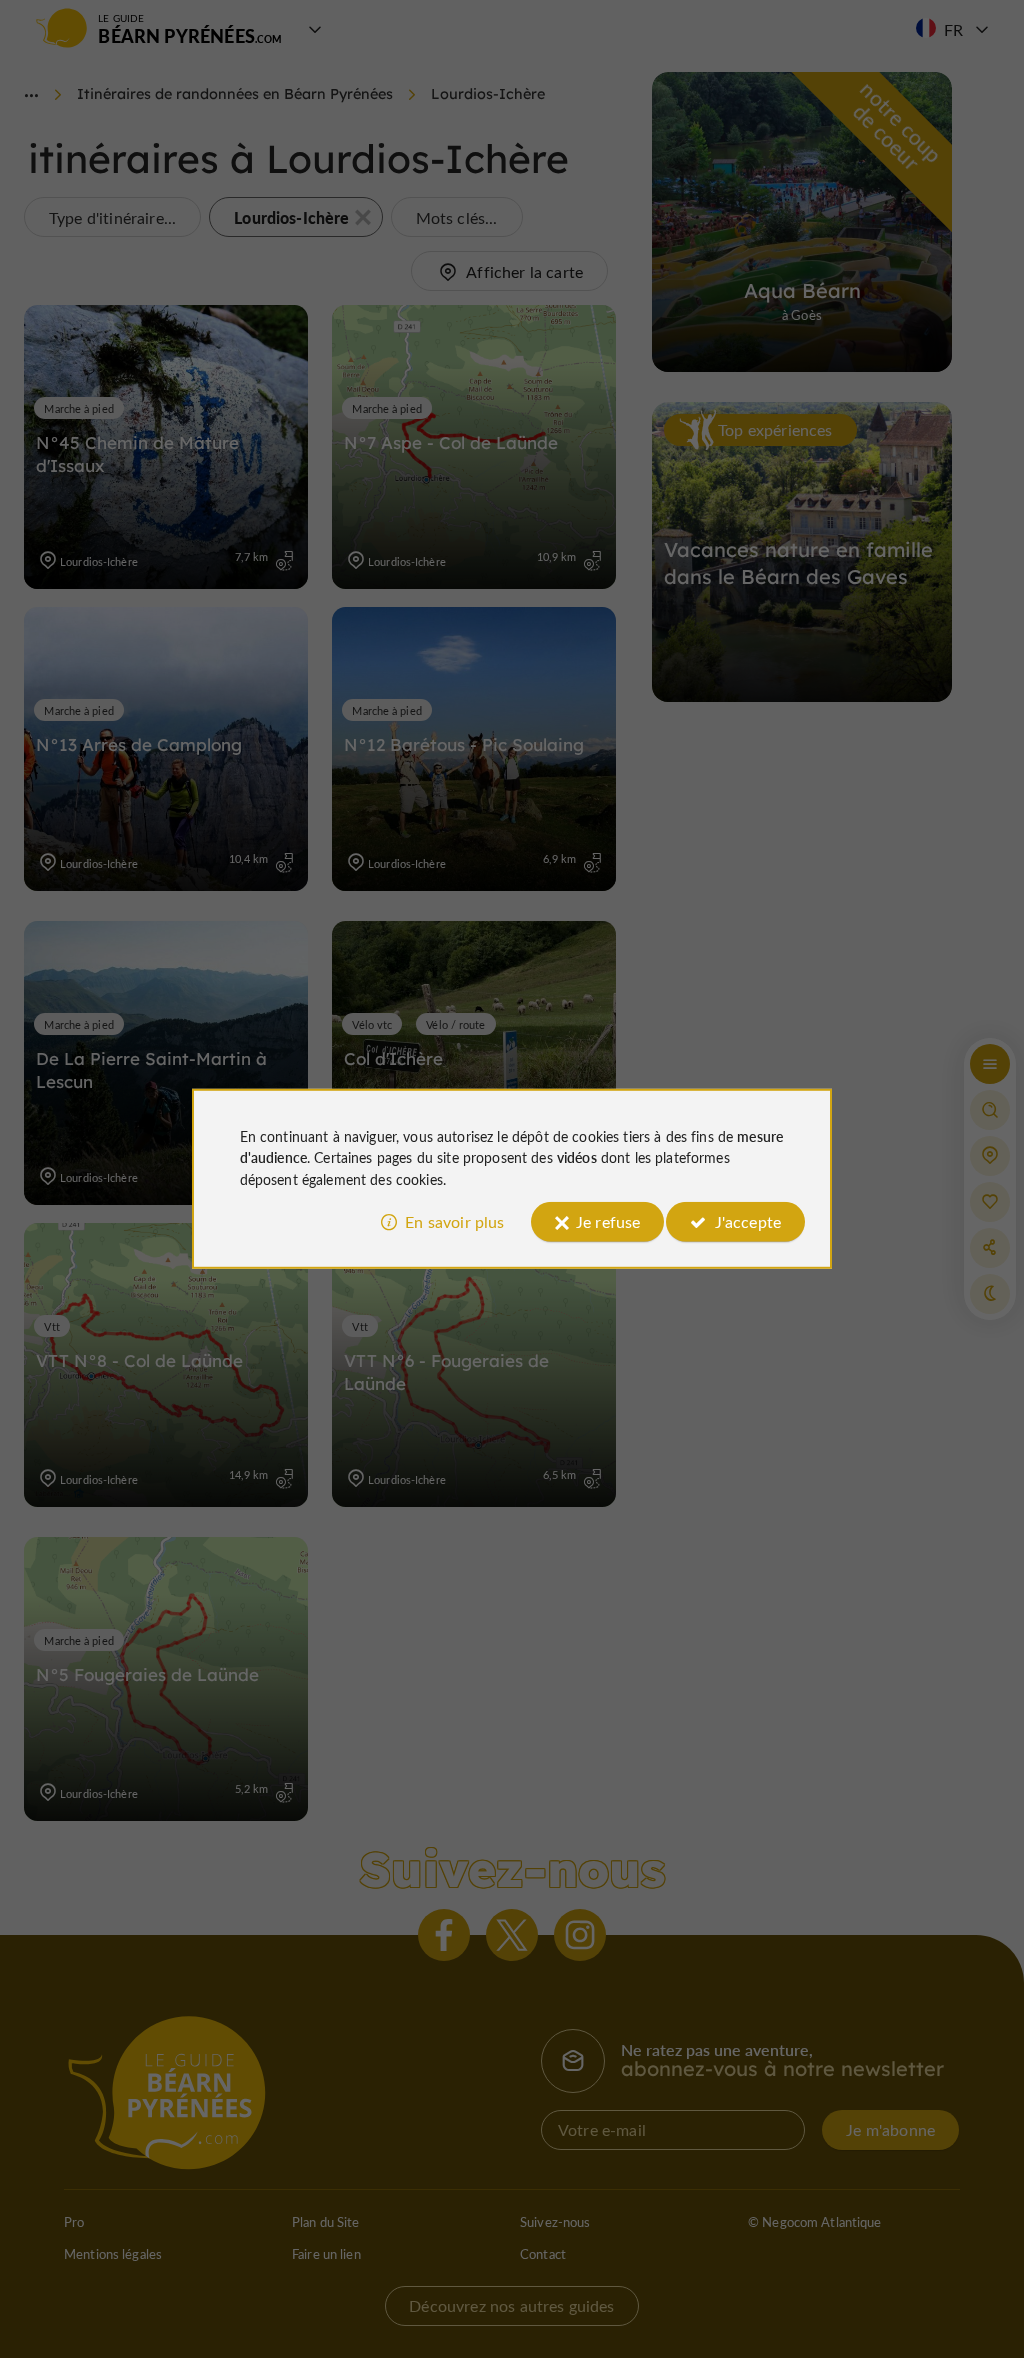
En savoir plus (454, 1221)
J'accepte (748, 1221)
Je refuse (608, 1221)
